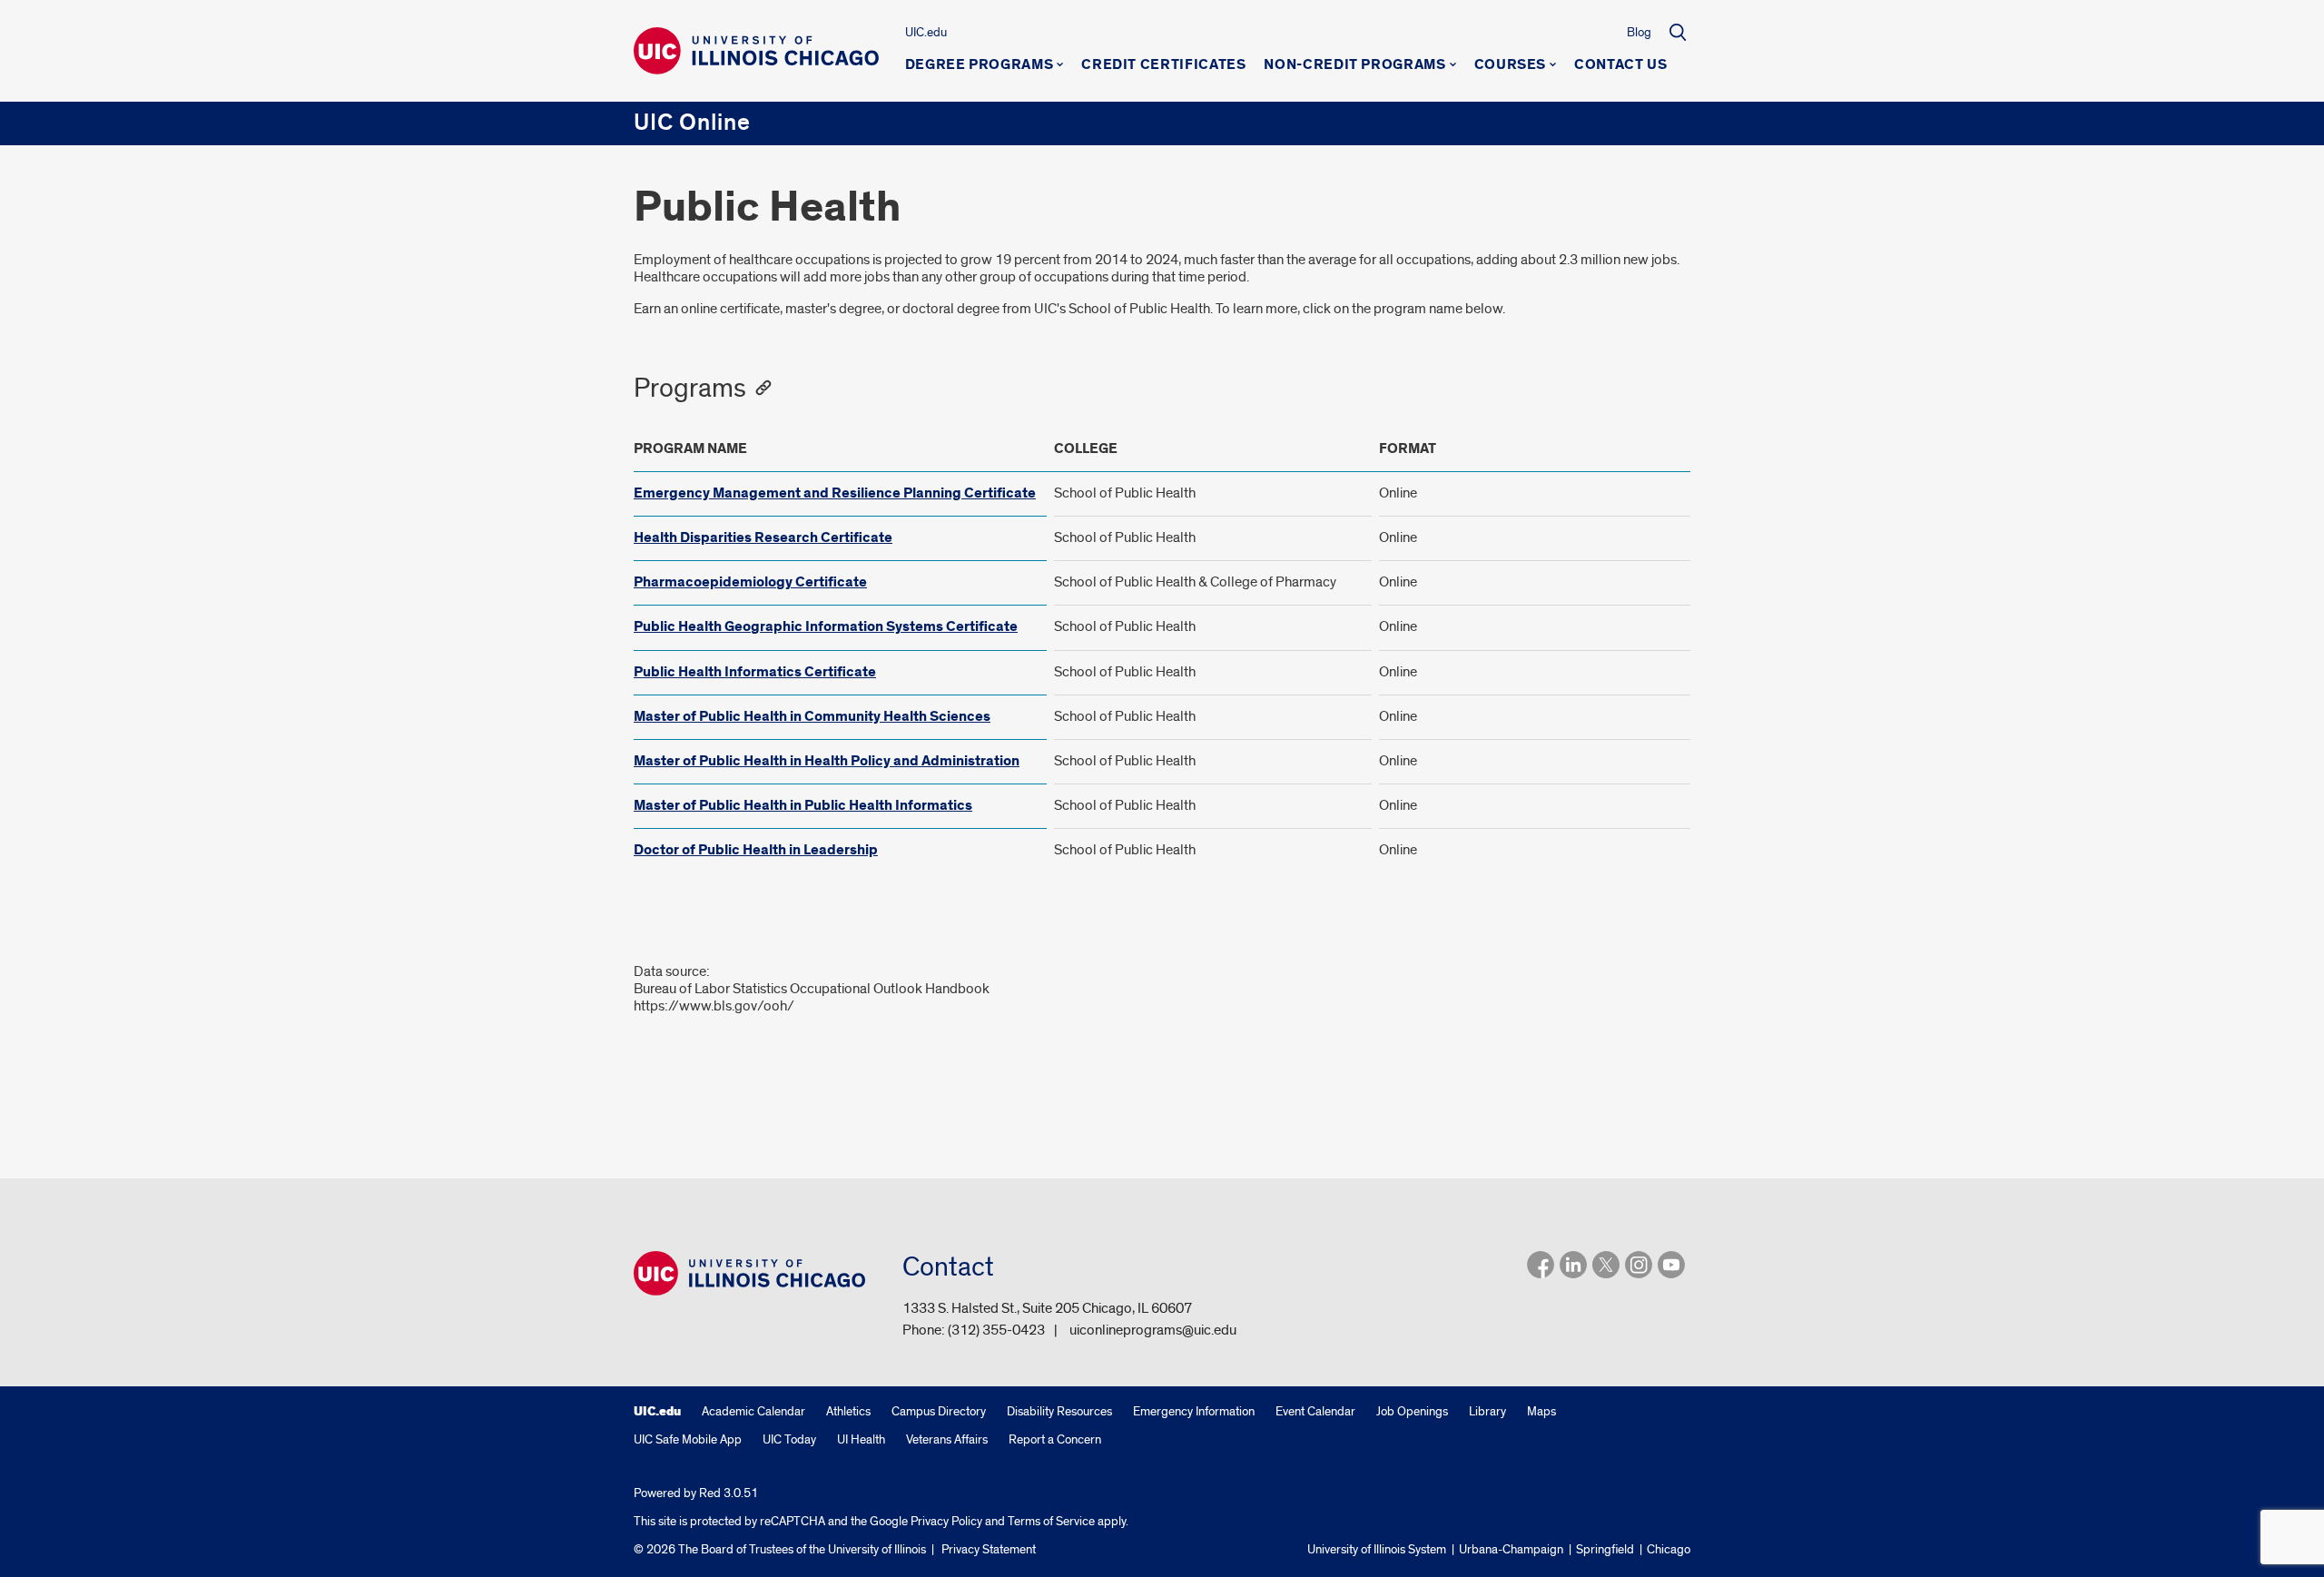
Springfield (1605, 1549)
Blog (1639, 32)
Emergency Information (1194, 1411)
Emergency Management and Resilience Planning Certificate (835, 493)
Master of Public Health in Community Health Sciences (812, 717)
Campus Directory (939, 1411)
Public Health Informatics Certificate (755, 672)
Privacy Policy (946, 1521)
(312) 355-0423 (996, 1330)
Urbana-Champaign (1511, 1549)
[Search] (1678, 32)
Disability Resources (1059, 1411)
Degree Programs (980, 65)
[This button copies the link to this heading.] (763, 388)
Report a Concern (1055, 1439)
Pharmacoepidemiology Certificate (750, 582)
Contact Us (1620, 65)
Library (1487, 1411)
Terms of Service (1051, 1521)
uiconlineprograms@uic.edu (1153, 1330)
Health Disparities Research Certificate (763, 538)
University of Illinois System (1377, 1549)
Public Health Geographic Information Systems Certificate (826, 627)
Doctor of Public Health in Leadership (756, 850)
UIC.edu (926, 32)
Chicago (1669, 1549)
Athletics (848, 1411)
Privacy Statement (989, 1549)
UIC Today (789, 1439)
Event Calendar (1315, 1411)
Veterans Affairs (947, 1439)
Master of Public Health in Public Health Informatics (803, 806)
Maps (1541, 1411)
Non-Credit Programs (1354, 65)
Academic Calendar (753, 1411)
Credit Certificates (1163, 65)
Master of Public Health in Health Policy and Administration (827, 761)
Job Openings (1412, 1411)
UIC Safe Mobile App (688, 1439)
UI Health (861, 1439)
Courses (1510, 65)
